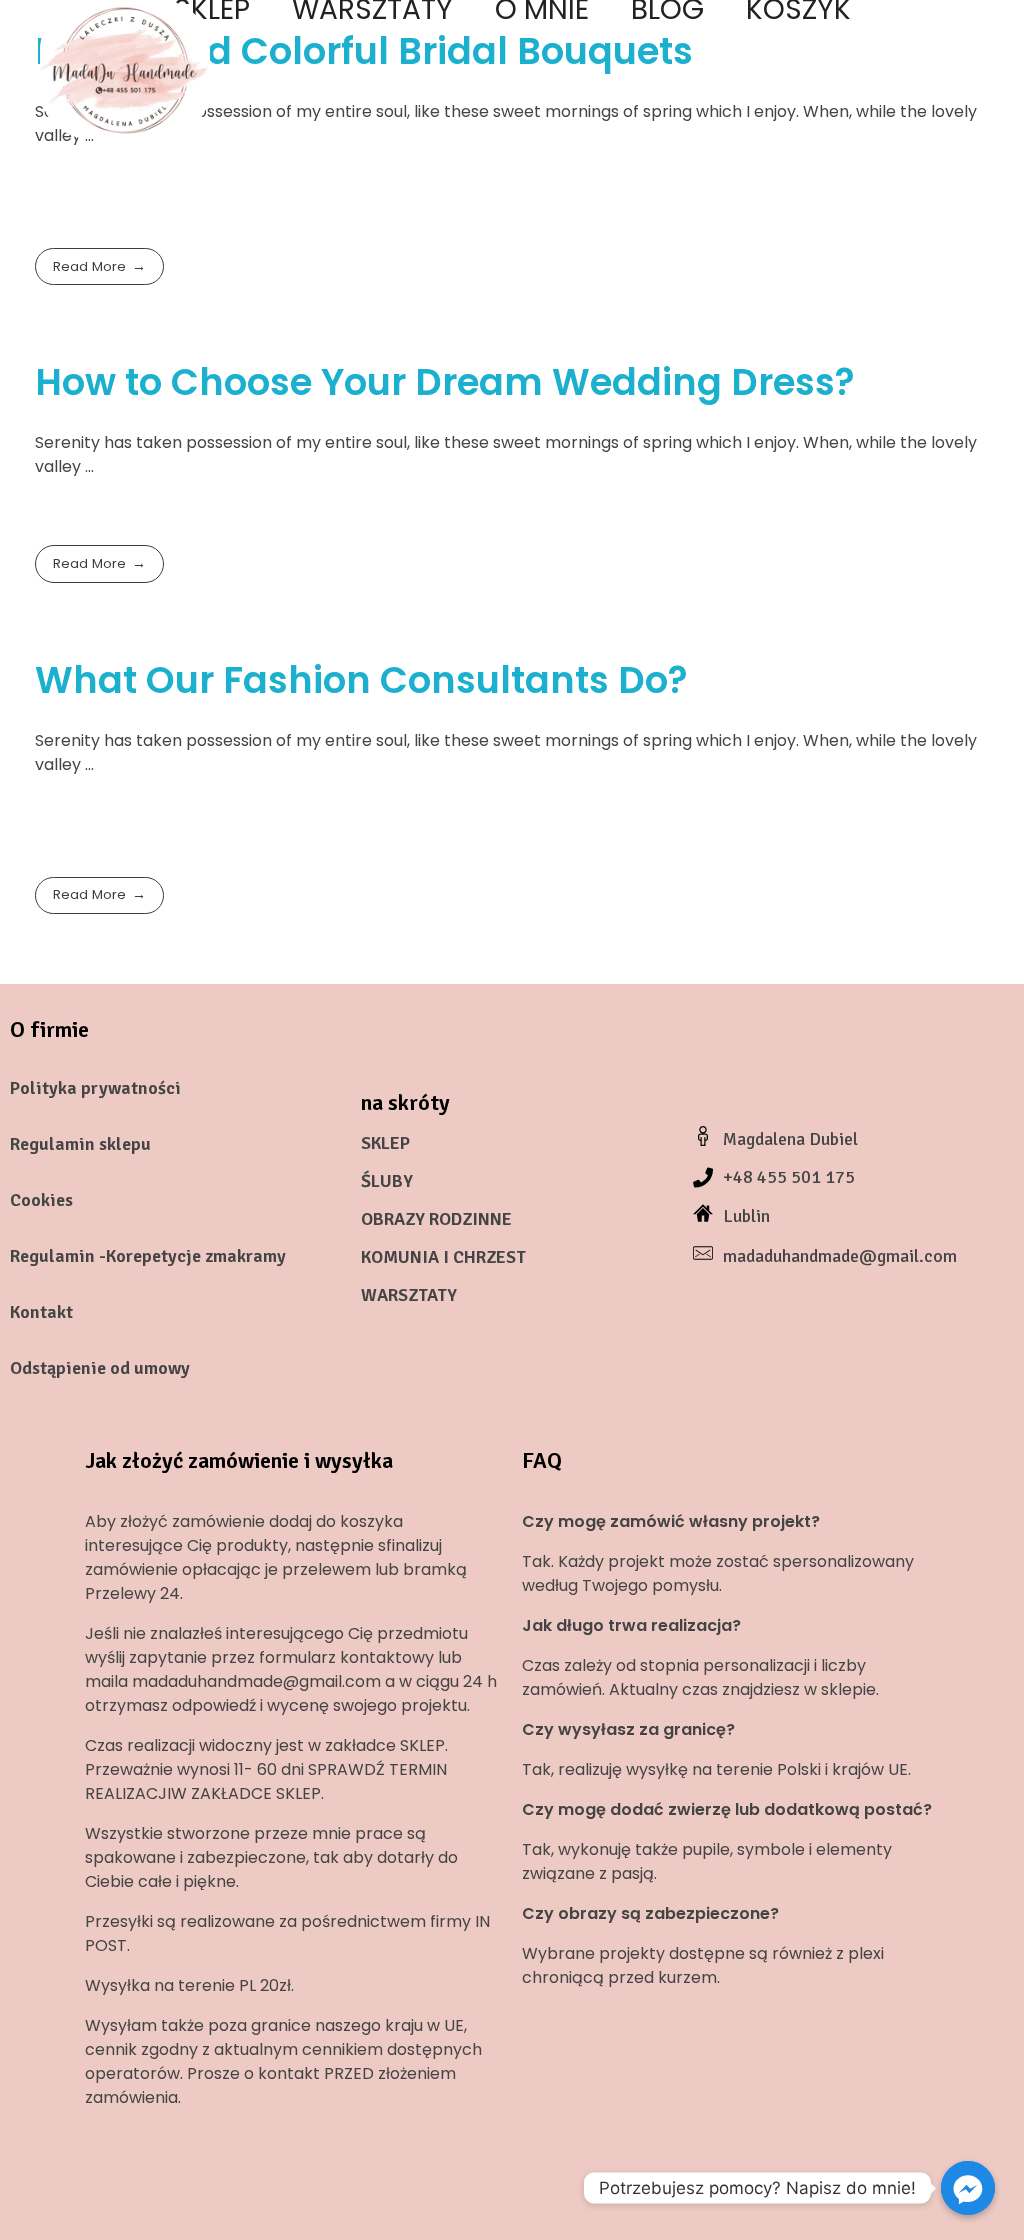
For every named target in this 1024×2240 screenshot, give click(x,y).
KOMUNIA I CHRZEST (443, 1257)
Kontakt (41, 1312)
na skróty (405, 1102)
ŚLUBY (387, 1181)
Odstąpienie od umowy (100, 1368)
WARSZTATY (409, 1295)
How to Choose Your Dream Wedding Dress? (445, 382)
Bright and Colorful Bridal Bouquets (364, 51)
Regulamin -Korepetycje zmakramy (148, 1256)
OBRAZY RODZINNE (436, 1219)
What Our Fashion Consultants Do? (361, 680)
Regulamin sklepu (80, 1144)
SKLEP (385, 1143)
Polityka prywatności (95, 1088)
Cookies (41, 1200)
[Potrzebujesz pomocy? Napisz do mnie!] (968, 2188)
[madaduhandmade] (125, 69)
